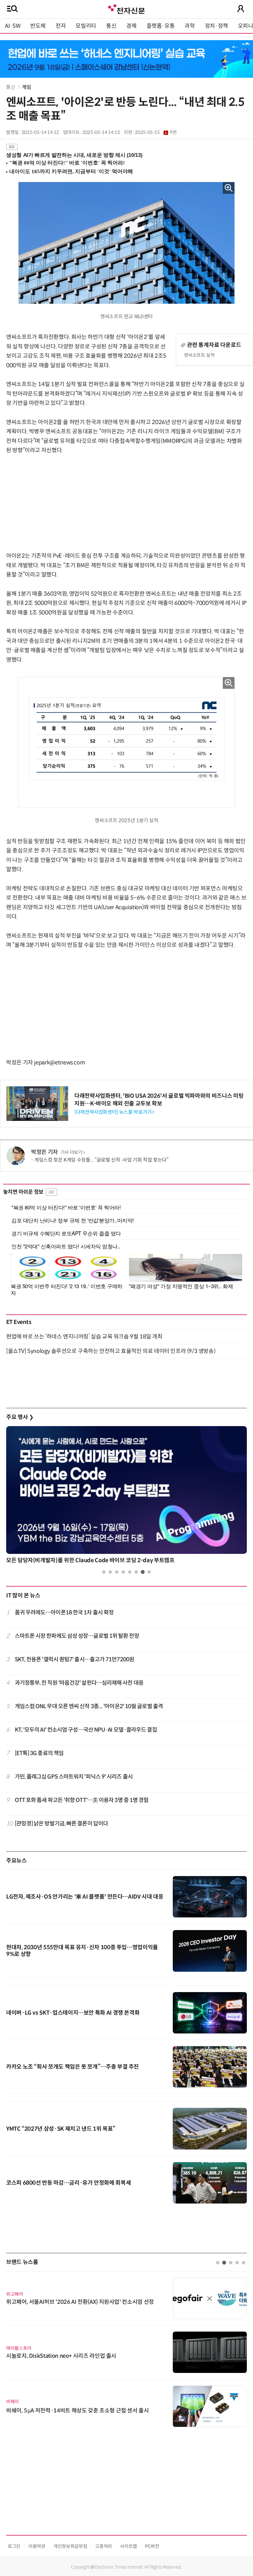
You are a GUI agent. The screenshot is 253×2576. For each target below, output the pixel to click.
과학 (190, 26)
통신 (111, 26)
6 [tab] (136, 1572)
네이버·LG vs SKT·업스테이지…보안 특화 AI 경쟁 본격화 (73, 2013)
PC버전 (152, 2546)
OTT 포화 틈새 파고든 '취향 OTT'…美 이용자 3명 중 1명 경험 (82, 1800)
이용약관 (37, 2546)
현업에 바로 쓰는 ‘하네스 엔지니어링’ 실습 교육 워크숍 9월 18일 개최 (84, 1337)
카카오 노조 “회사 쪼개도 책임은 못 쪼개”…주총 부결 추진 (73, 2067)
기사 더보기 (71, 1152)
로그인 (14, 2546)
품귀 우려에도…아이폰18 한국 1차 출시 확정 (64, 1613)
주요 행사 (20, 1417)
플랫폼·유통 (161, 26)
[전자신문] (126, 8)
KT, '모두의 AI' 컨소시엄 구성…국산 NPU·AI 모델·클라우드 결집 (86, 1730)
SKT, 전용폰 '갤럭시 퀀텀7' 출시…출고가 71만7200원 (75, 1659)
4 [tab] (123, 1572)
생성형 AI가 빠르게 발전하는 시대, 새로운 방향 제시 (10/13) (74, 155)
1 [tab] (104, 1572)
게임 (26, 87)
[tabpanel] (126, 1496)
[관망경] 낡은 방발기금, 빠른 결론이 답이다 (62, 1824)
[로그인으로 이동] (241, 9)
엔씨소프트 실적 (199, 355)
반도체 (38, 26)
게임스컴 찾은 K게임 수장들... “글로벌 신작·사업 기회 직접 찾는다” (101, 1160)
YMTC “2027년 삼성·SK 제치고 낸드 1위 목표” (61, 2129)
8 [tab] (149, 1572)
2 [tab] (110, 1572)
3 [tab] (117, 1572)
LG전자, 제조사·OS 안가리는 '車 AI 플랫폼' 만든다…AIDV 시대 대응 (85, 1897)
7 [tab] (143, 1572)
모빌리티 (86, 26)
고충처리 (104, 2546)
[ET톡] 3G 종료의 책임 (39, 1753)
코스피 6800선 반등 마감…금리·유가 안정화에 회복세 (68, 2183)
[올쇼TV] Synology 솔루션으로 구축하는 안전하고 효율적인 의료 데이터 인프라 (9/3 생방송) (111, 1351)
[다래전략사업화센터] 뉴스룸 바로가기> (114, 1112)
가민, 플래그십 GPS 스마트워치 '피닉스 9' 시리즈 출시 (74, 1777)
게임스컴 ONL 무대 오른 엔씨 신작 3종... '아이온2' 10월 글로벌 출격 (89, 1706)
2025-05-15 (156, 132)
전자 (61, 26)
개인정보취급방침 (70, 2546)
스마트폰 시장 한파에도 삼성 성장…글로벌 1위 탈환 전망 (77, 1636)
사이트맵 (129, 2546)
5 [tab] (130, 1572)
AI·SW (13, 26)
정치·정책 (216, 26)
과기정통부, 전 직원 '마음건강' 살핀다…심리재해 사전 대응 (79, 1683)
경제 (131, 26)
